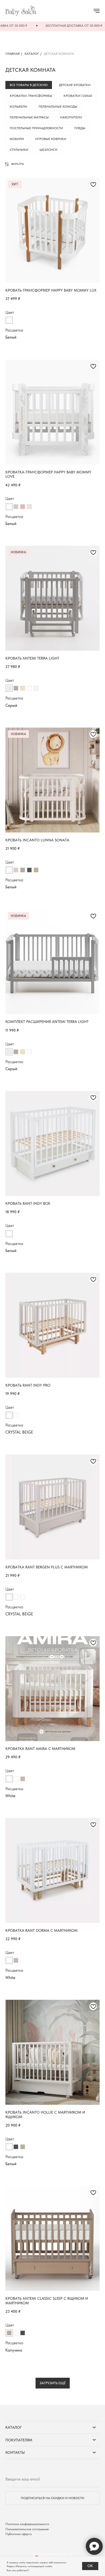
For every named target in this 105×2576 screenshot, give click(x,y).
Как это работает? (18, 2570)
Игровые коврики (51, 139)
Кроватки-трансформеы (31, 96)
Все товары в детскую (29, 85)
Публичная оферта (19, 2534)
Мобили (17, 139)
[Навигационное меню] (97, 11)
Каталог (32, 54)
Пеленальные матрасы (29, 117)
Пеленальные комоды (58, 107)
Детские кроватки (75, 85)
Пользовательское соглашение (27, 2529)
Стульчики (19, 150)
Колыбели (18, 107)
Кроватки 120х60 (78, 96)
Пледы (80, 128)
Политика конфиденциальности (27, 2524)
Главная (13, 54)
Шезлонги (48, 150)
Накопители (71, 117)
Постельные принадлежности (36, 128)
